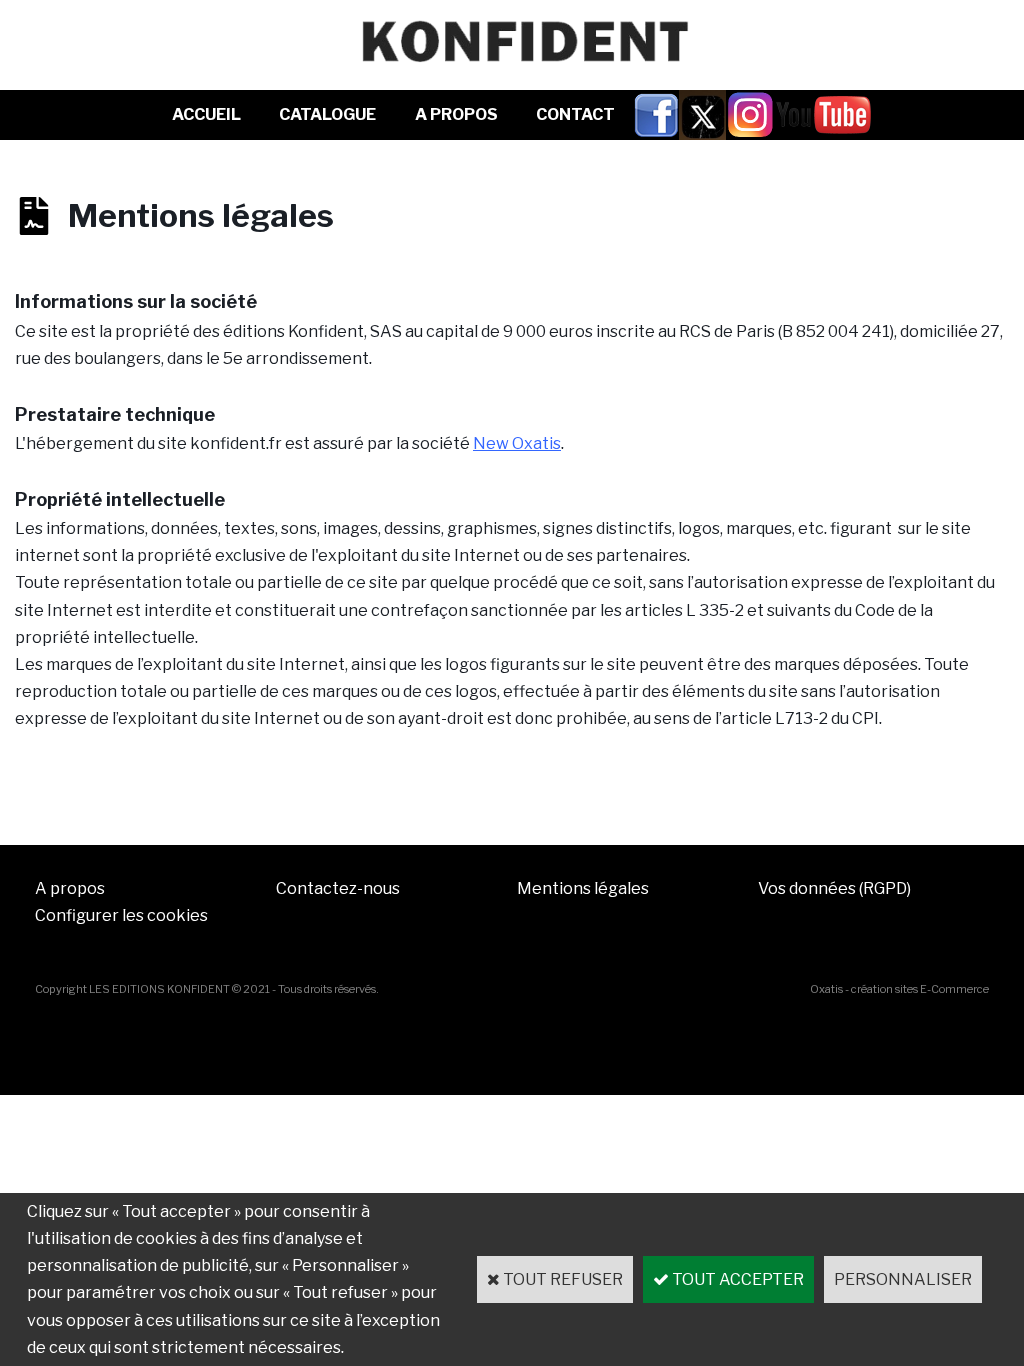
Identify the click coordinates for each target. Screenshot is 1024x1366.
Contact (575, 114)
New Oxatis (517, 443)
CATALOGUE (327, 114)
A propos (70, 888)
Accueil (206, 114)
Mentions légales (583, 888)
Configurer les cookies (121, 915)
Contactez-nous (338, 888)
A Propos (456, 114)
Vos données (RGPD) (834, 888)
